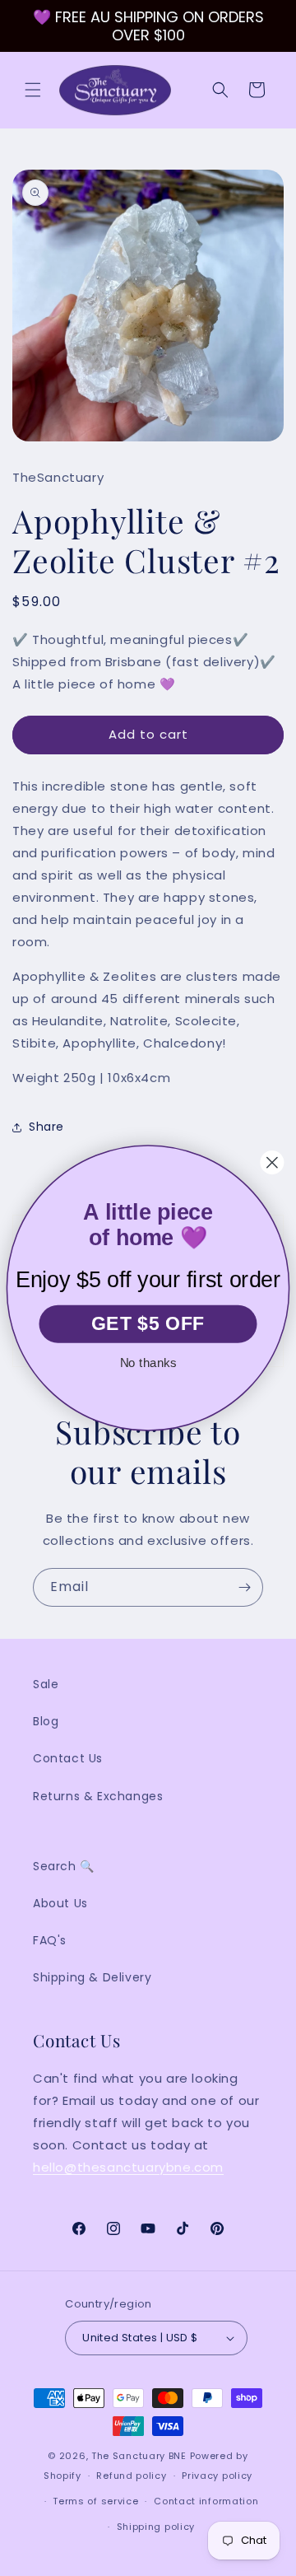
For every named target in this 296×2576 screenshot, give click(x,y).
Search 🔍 (64, 1866)
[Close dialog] (273, 1162)
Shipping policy (156, 2527)
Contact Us (68, 1758)
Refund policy (131, 2476)
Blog (46, 1721)
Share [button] (46, 1127)
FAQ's (50, 1940)
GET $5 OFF (148, 1324)
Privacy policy (217, 2476)
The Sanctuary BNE (139, 2456)
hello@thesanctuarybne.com (128, 2167)
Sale (46, 1684)
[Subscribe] (244, 1587)
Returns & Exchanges (98, 1796)
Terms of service (95, 2501)
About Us (60, 1903)
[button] (33, 90)
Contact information (206, 2501)
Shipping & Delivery (92, 1977)
